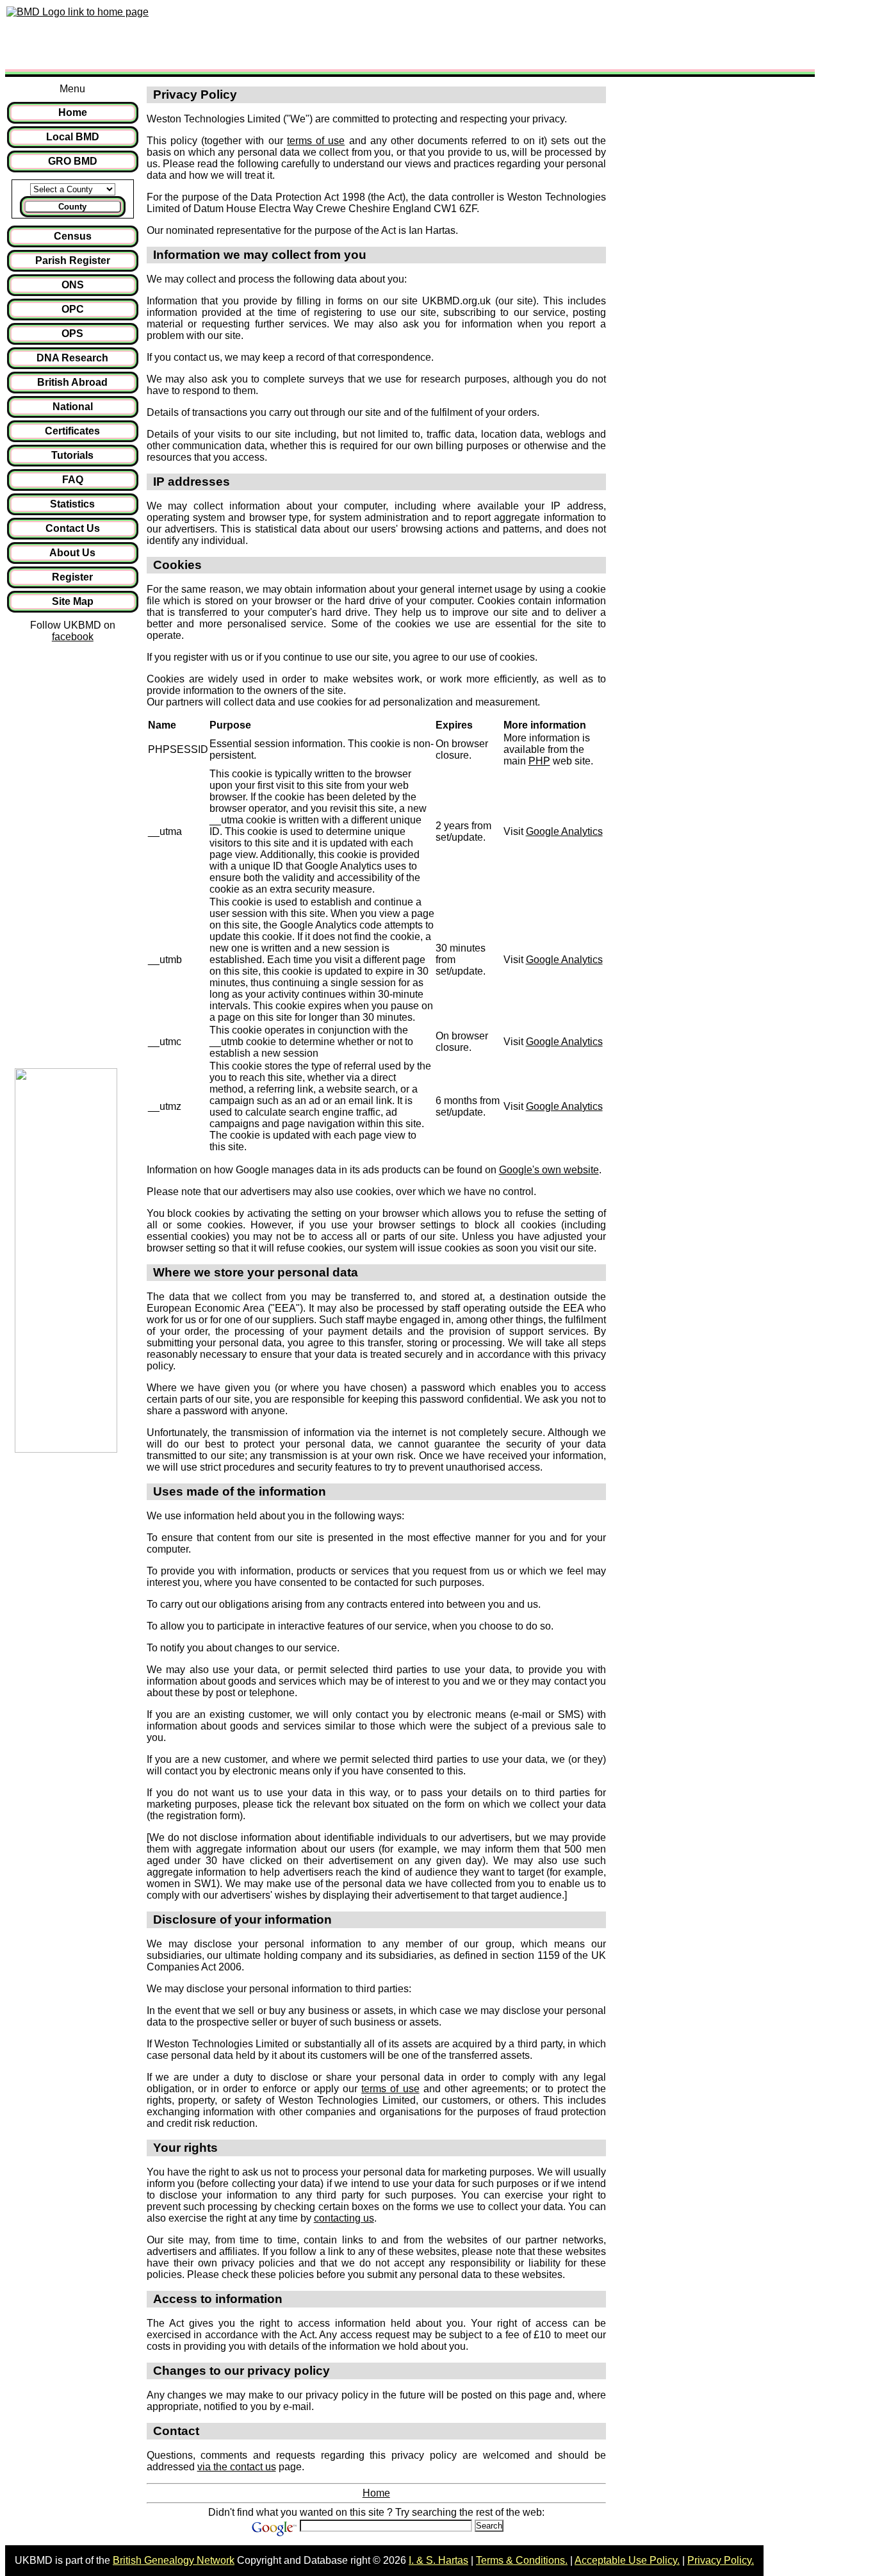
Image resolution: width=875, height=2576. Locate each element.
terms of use (316, 141)
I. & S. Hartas (438, 2560)
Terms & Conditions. (522, 2560)
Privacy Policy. (721, 2560)
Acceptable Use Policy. (627, 2560)
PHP (539, 761)
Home (376, 2493)
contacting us (344, 2218)
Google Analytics (564, 831)
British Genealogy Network (174, 2560)
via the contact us (237, 2467)
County (72, 207)
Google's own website (549, 1170)
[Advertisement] (387, 34)
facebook (73, 637)
